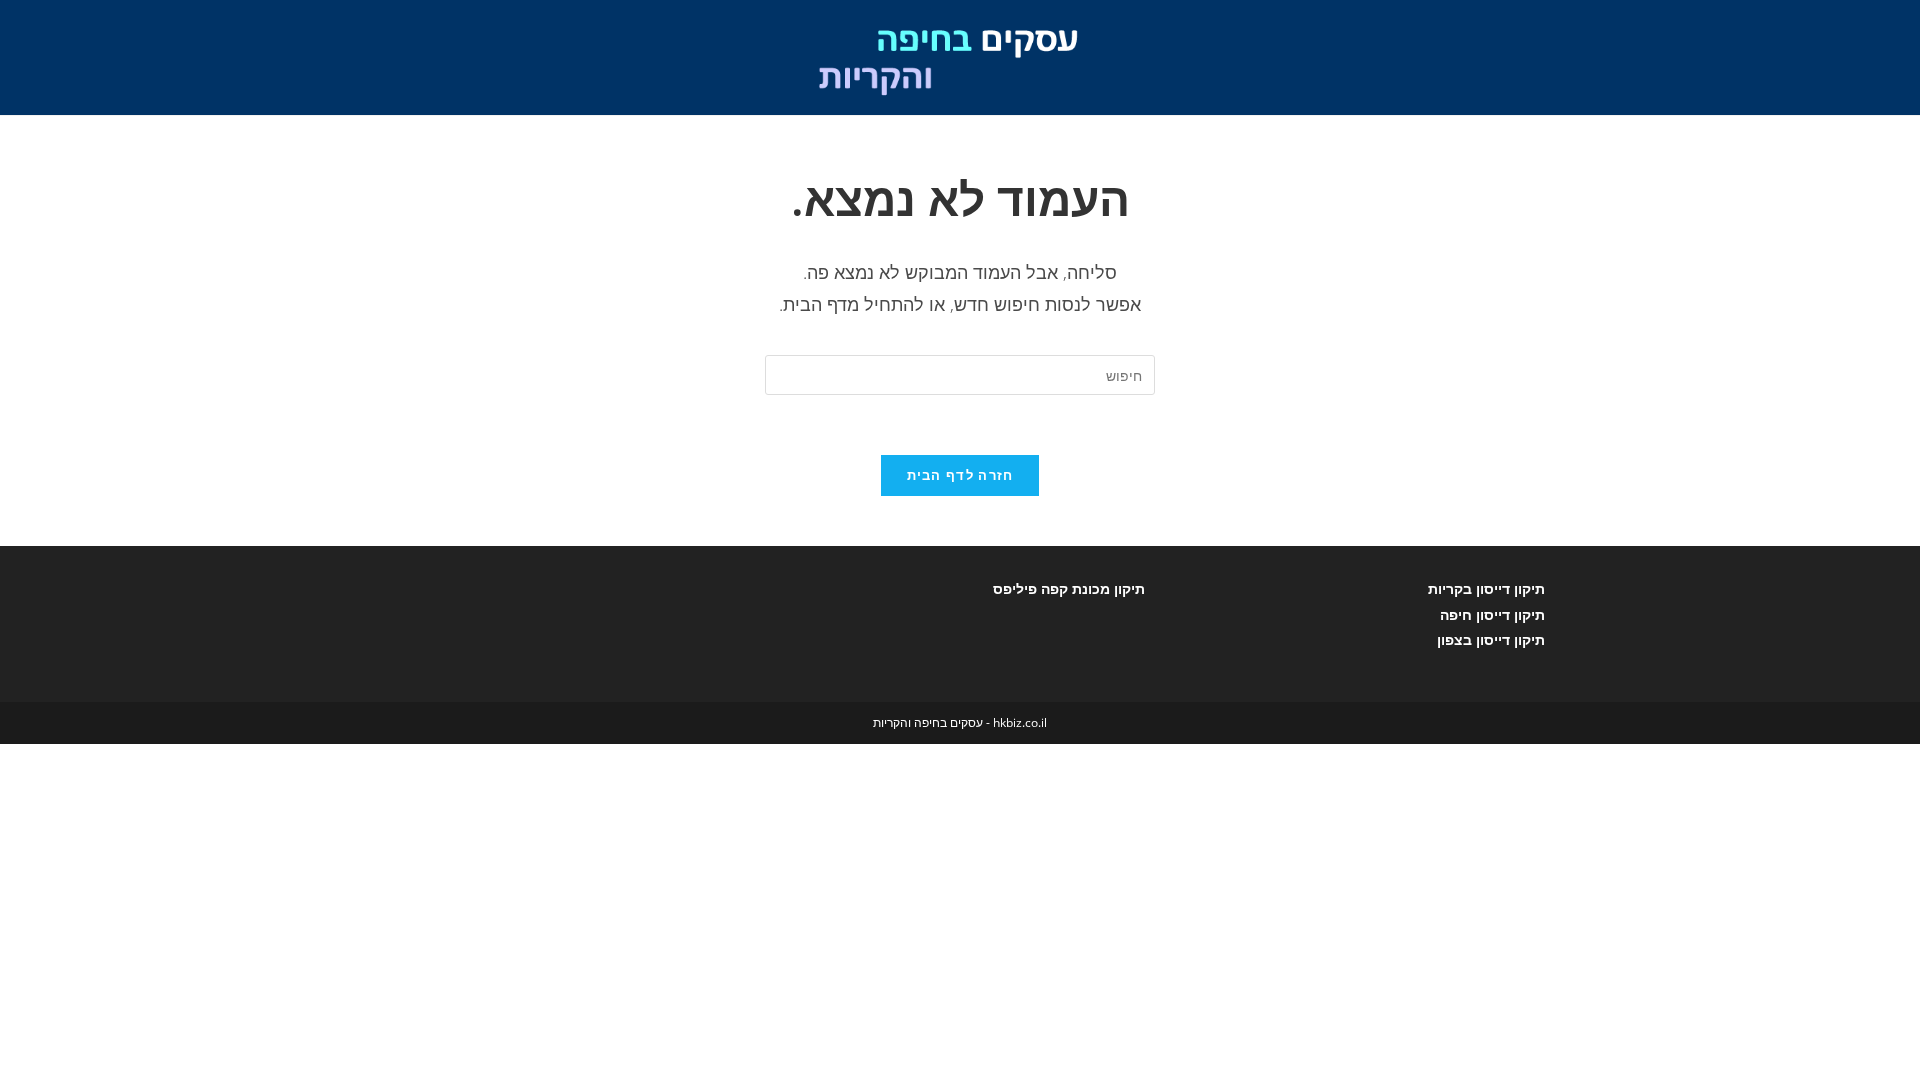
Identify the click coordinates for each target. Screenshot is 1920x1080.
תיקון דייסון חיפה (1492, 614)
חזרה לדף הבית (960, 475)
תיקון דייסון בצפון (1491, 639)
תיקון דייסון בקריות (1486, 588)
